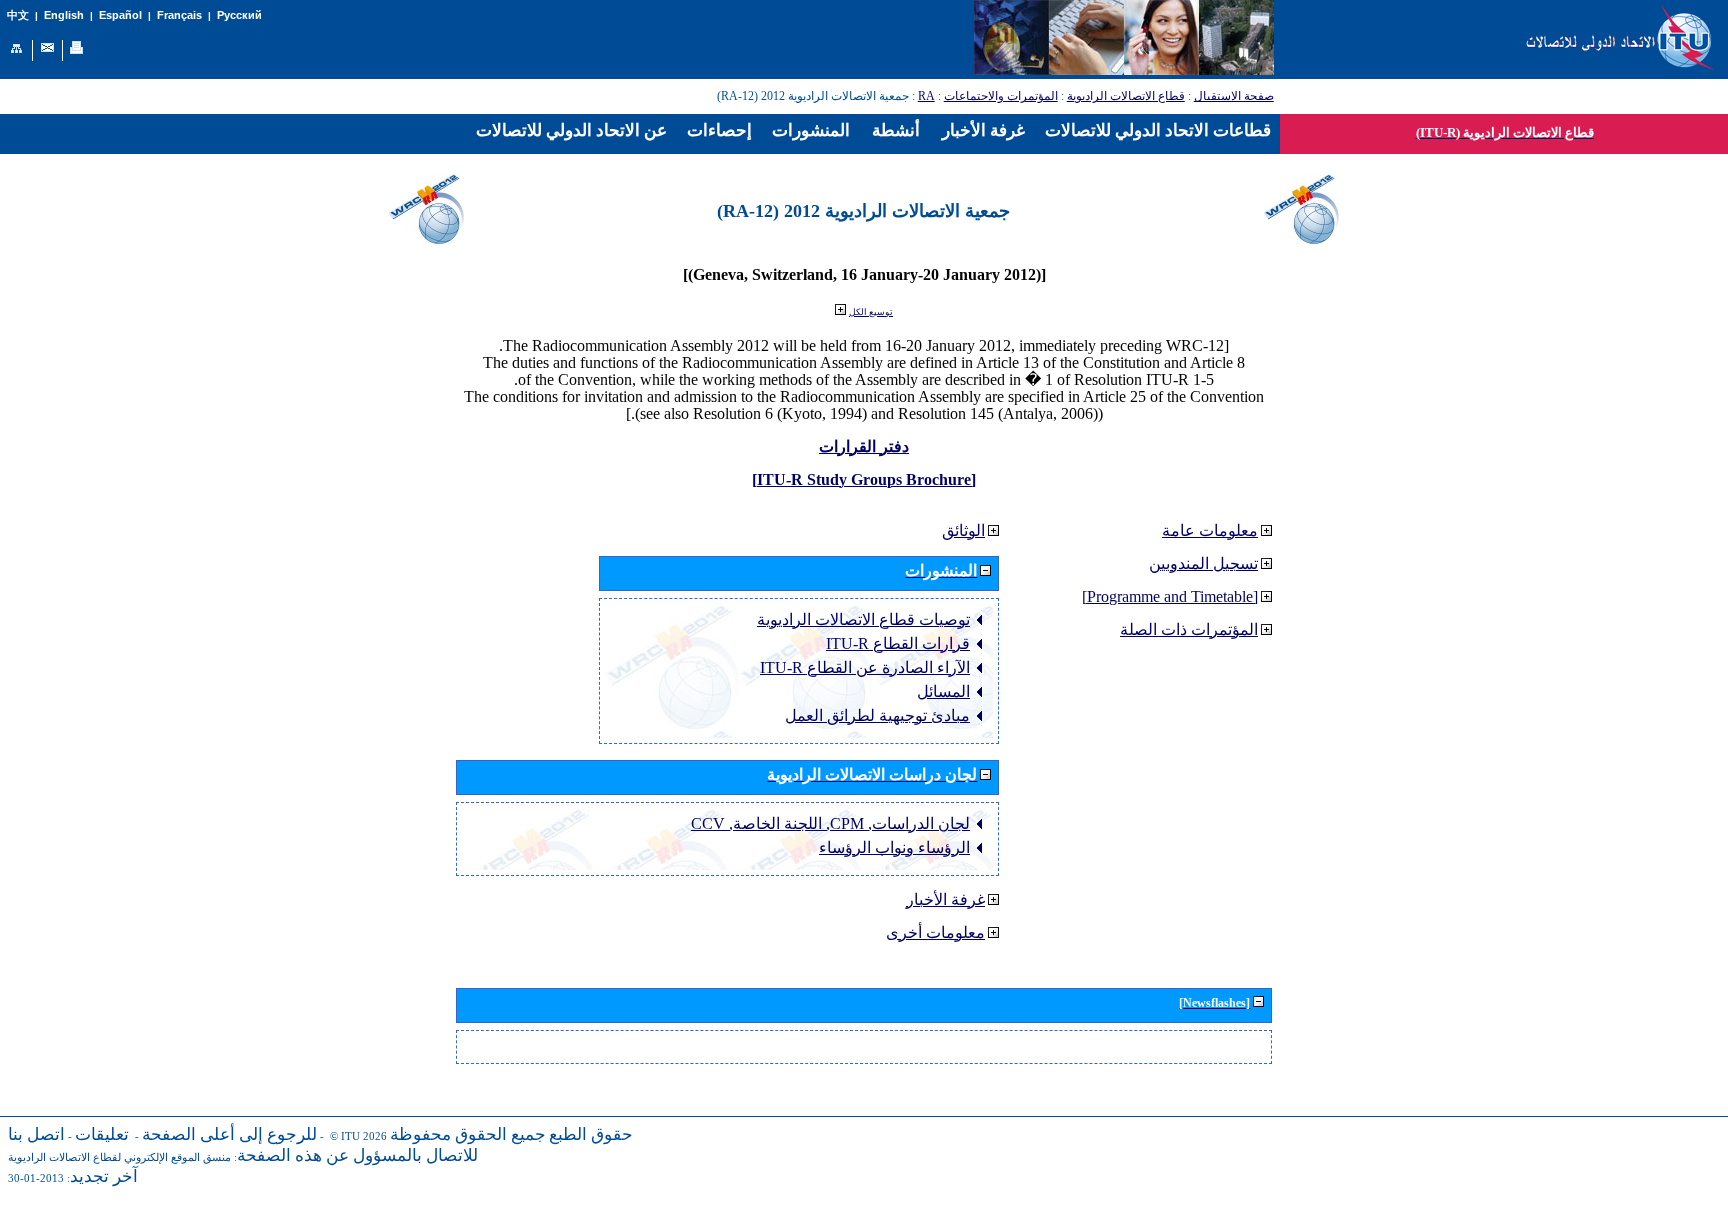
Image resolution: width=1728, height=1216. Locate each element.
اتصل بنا (36, 1134)
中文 (18, 15)
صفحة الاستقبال (1234, 96)
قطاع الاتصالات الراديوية (1126, 96)
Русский (239, 15)
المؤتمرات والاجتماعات (1001, 96)
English (64, 15)
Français (179, 15)
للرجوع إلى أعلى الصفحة (229, 1134)
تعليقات (102, 1134)
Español (120, 15)
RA (926, 96)
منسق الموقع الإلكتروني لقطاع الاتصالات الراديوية (119, 1157)
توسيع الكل (871, 312)
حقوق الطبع (591, 1134)
